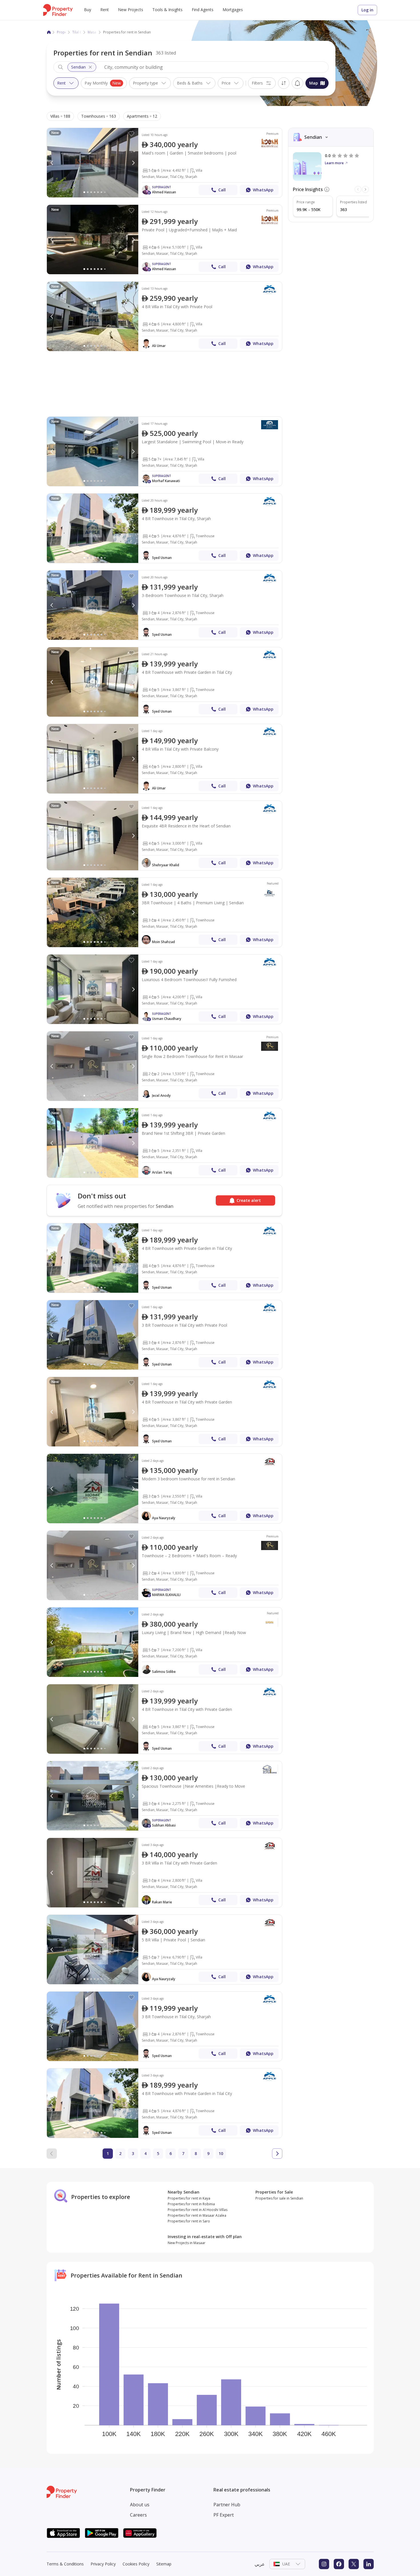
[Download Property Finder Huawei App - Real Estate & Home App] (140, 2533)
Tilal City (79, 32)
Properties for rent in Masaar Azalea (197, 2215)
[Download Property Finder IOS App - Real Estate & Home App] (63, 2533)
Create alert (297, 83)
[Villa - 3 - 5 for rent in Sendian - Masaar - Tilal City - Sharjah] (164, 1143)
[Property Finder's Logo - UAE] (58, 10)
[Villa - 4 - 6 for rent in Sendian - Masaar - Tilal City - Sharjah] (164, 239)
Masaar (94, 32)
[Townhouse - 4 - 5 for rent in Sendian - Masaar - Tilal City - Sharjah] (164, 528)
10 (221, 2153)
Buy (88, 10)
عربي (260, 2564)
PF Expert (224, 2515)
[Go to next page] (277, 2154)
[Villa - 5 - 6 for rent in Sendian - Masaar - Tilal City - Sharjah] (164, 163)
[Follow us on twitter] (354, 2564)
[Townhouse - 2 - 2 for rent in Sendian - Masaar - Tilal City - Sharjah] (164, 1066)
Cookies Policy (136, 2564)
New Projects (131, 10)
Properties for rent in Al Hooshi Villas (198, 2210)
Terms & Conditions (65, 2564)
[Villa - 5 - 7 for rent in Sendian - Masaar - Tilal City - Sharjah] (164, 1642)
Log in (367, 10)
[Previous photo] (52, 163)
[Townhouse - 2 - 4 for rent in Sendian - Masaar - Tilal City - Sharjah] (164, 1565)
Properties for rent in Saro (189, 2221)
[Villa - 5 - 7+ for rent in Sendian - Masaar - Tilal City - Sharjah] (164, 451)
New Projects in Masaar (187, 2243)
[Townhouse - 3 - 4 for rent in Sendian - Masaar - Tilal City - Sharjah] (164, 605)
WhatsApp (263, 190)
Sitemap (164, 2564)
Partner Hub (227, 2505)
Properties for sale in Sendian (279, 2198)
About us (140, 2505)
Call (222, 190)
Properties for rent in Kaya (189, 2198)
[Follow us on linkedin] (369, 2564)
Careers (138, 2515)
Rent (105, 10)
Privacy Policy (103, 2564)
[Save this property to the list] (131, 134)
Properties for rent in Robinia (191, 2204)
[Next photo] (133, 163)
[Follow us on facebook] (339, 2564)
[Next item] (365, 189)
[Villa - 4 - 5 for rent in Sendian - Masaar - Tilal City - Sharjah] (164, 759)
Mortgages (233, 10)
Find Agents (203, 10)
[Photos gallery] (93, 163)
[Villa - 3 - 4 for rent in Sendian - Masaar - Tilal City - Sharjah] (164, 1873)
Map (314, 83)
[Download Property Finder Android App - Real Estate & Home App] (102, 2533)
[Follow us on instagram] (324, 2564)
